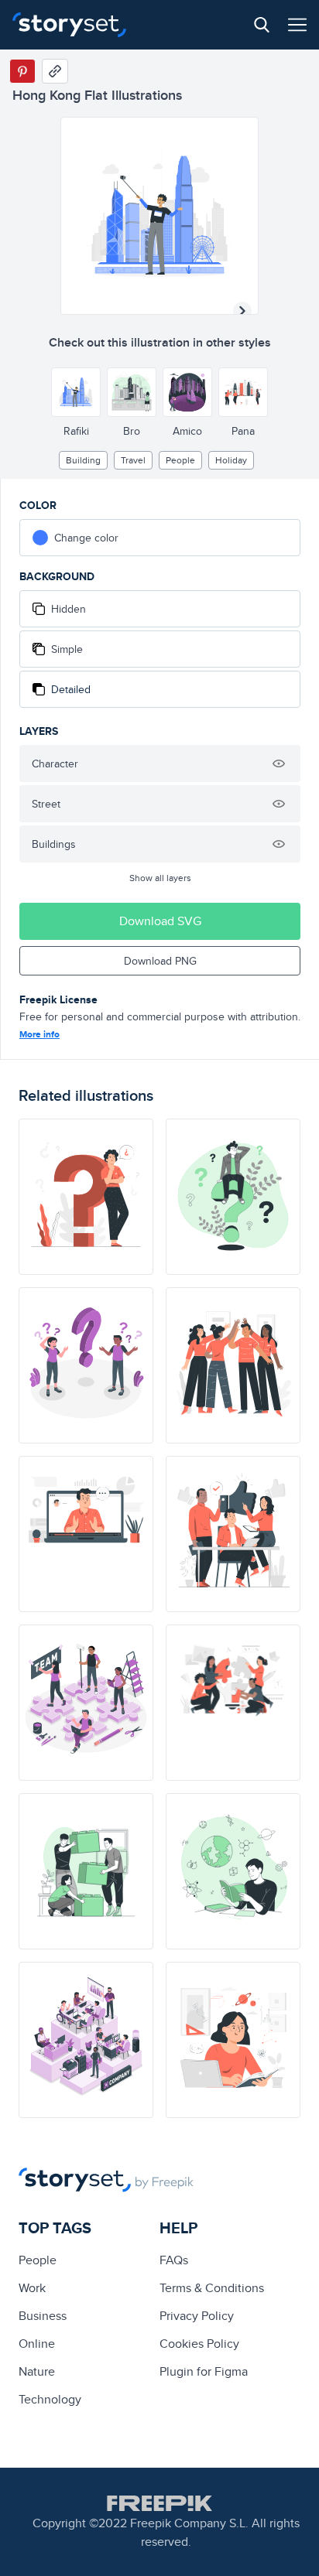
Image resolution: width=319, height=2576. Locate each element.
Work (32, 2288)
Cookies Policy (199, 2344)
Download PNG (160, 961)
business (43, 2316)
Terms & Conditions (212, 2288)
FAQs (174, 2260)
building (83, 460)
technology (50, 2399)
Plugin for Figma (204, 2371)
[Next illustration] (242, 311)
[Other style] (76, 392)
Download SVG (160, 921)
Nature (37, 2371)
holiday (231, 460)
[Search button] (262, 25)
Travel (133, 460)
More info (39, 1034)
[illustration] (86, 1197)
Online (37, 2344)
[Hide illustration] (279, 764)
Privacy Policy (197, 2316)
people (180, 460)
